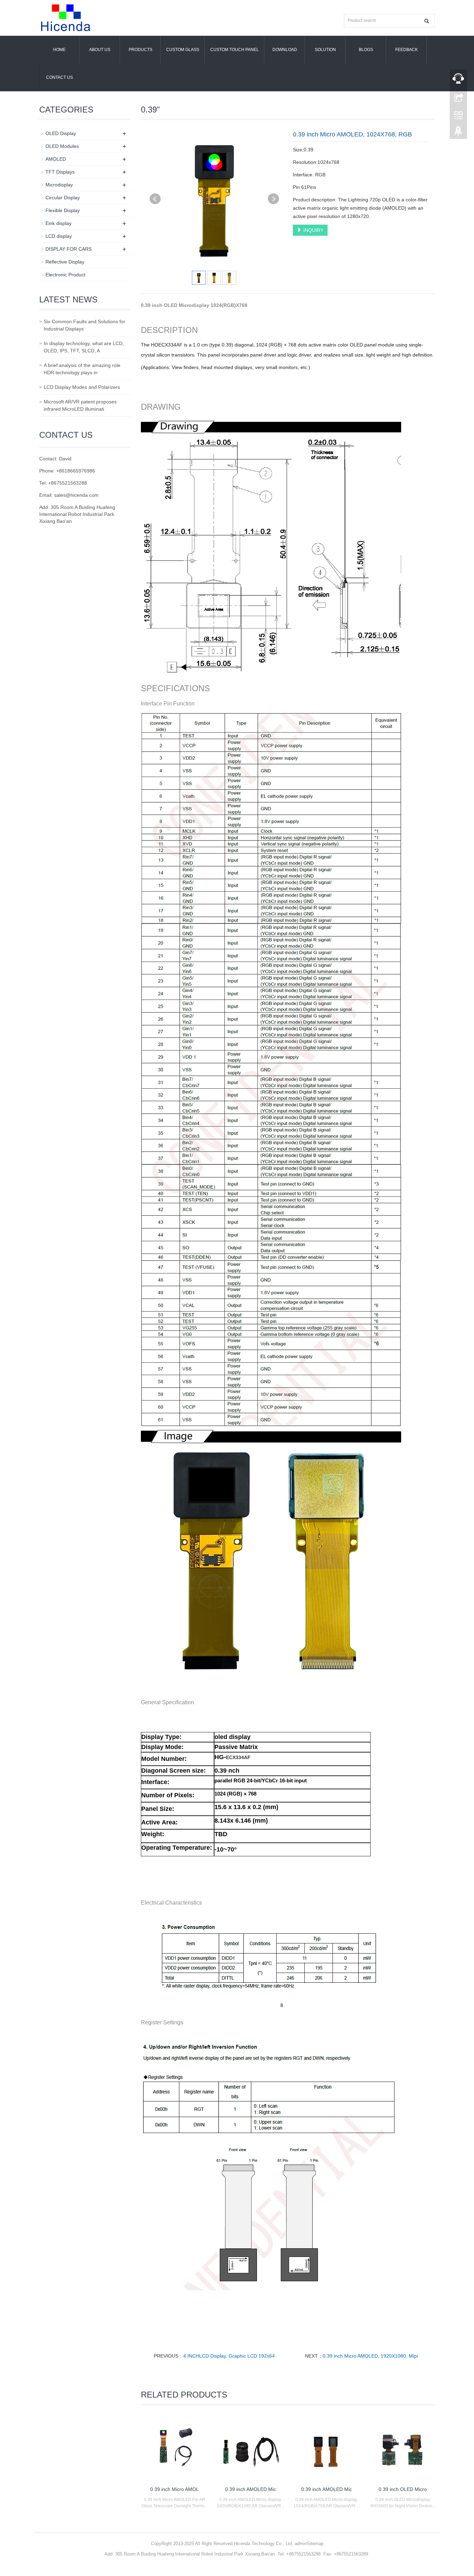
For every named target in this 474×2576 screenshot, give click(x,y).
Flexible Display (63, 210)
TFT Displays (60, 172)
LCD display (59, 236)
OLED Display (61, 133)
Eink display (58, 223)
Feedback (407, 50)
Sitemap (315, 2544)
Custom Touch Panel (235, 50)
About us (100, 50)
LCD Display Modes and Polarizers (82, 387)
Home (59, 50)
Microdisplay (59, 185)
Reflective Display (65, 262)
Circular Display (63, 198)
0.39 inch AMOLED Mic (251, 2489)
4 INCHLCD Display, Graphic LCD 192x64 (229, 2356)
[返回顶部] (458, 133)
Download (285, 50)
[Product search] (427, 21)
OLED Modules (62, 146)
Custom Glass (183, 50)
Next (273, 199)
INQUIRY (313, 230)
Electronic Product (65, 275)
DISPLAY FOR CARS (69, 249)
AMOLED (56, 159)
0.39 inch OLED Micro (403, 2489)
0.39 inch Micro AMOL (175, 2489)
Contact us (60, 77)
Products (141, 50)
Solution (325, 50)
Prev (155, 199)
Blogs (366, 50)
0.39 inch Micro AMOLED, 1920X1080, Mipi (370, 2356)
